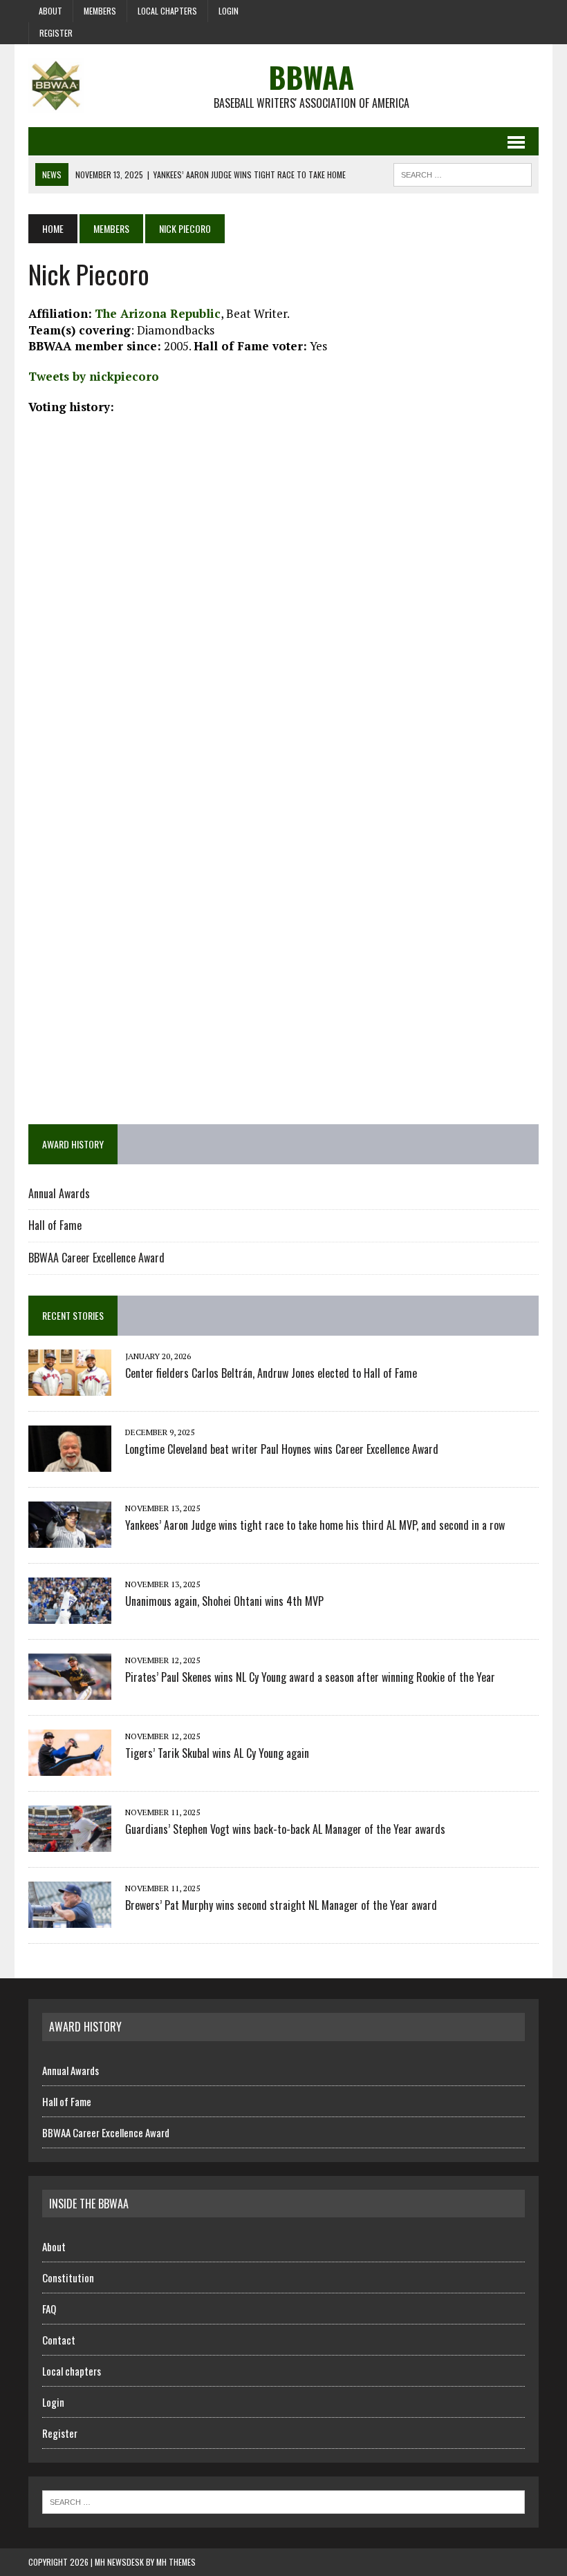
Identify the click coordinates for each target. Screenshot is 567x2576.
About (50, 11)
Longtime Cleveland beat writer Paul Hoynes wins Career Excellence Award (282, 1449)
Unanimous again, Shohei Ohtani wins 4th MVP (224, 1601)
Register (56, 33)
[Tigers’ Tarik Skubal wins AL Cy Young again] (70, 1766)
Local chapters (167, 11)
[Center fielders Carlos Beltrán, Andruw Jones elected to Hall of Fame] (70, 1386)
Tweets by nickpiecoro (94, 376)
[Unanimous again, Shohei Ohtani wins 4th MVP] (70, 1614)
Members (100, 11)
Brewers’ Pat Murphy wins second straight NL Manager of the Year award (281, 1905)
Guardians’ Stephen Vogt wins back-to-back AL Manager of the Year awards (285, 1829)
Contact (59, 2340)
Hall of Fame (55, 1225)
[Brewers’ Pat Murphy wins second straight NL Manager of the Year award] (70, 1918)
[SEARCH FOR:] (463, 173)
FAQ (49, 2309)
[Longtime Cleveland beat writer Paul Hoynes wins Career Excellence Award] (70, 1462)
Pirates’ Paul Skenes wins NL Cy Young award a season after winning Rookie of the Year (310, 1677)
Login (229, 11)
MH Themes (176, 2562)
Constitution (68, 2277)
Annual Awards (59, 1193)
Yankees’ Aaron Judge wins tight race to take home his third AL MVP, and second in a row (315, 1525)
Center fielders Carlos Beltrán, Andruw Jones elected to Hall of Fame (271, 1373)
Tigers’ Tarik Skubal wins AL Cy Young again (217, 1753)
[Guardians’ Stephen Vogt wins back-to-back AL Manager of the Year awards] (70, 1842)
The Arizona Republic (158, 313)
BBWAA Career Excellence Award (96, 1258)
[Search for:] (283, 2501)
